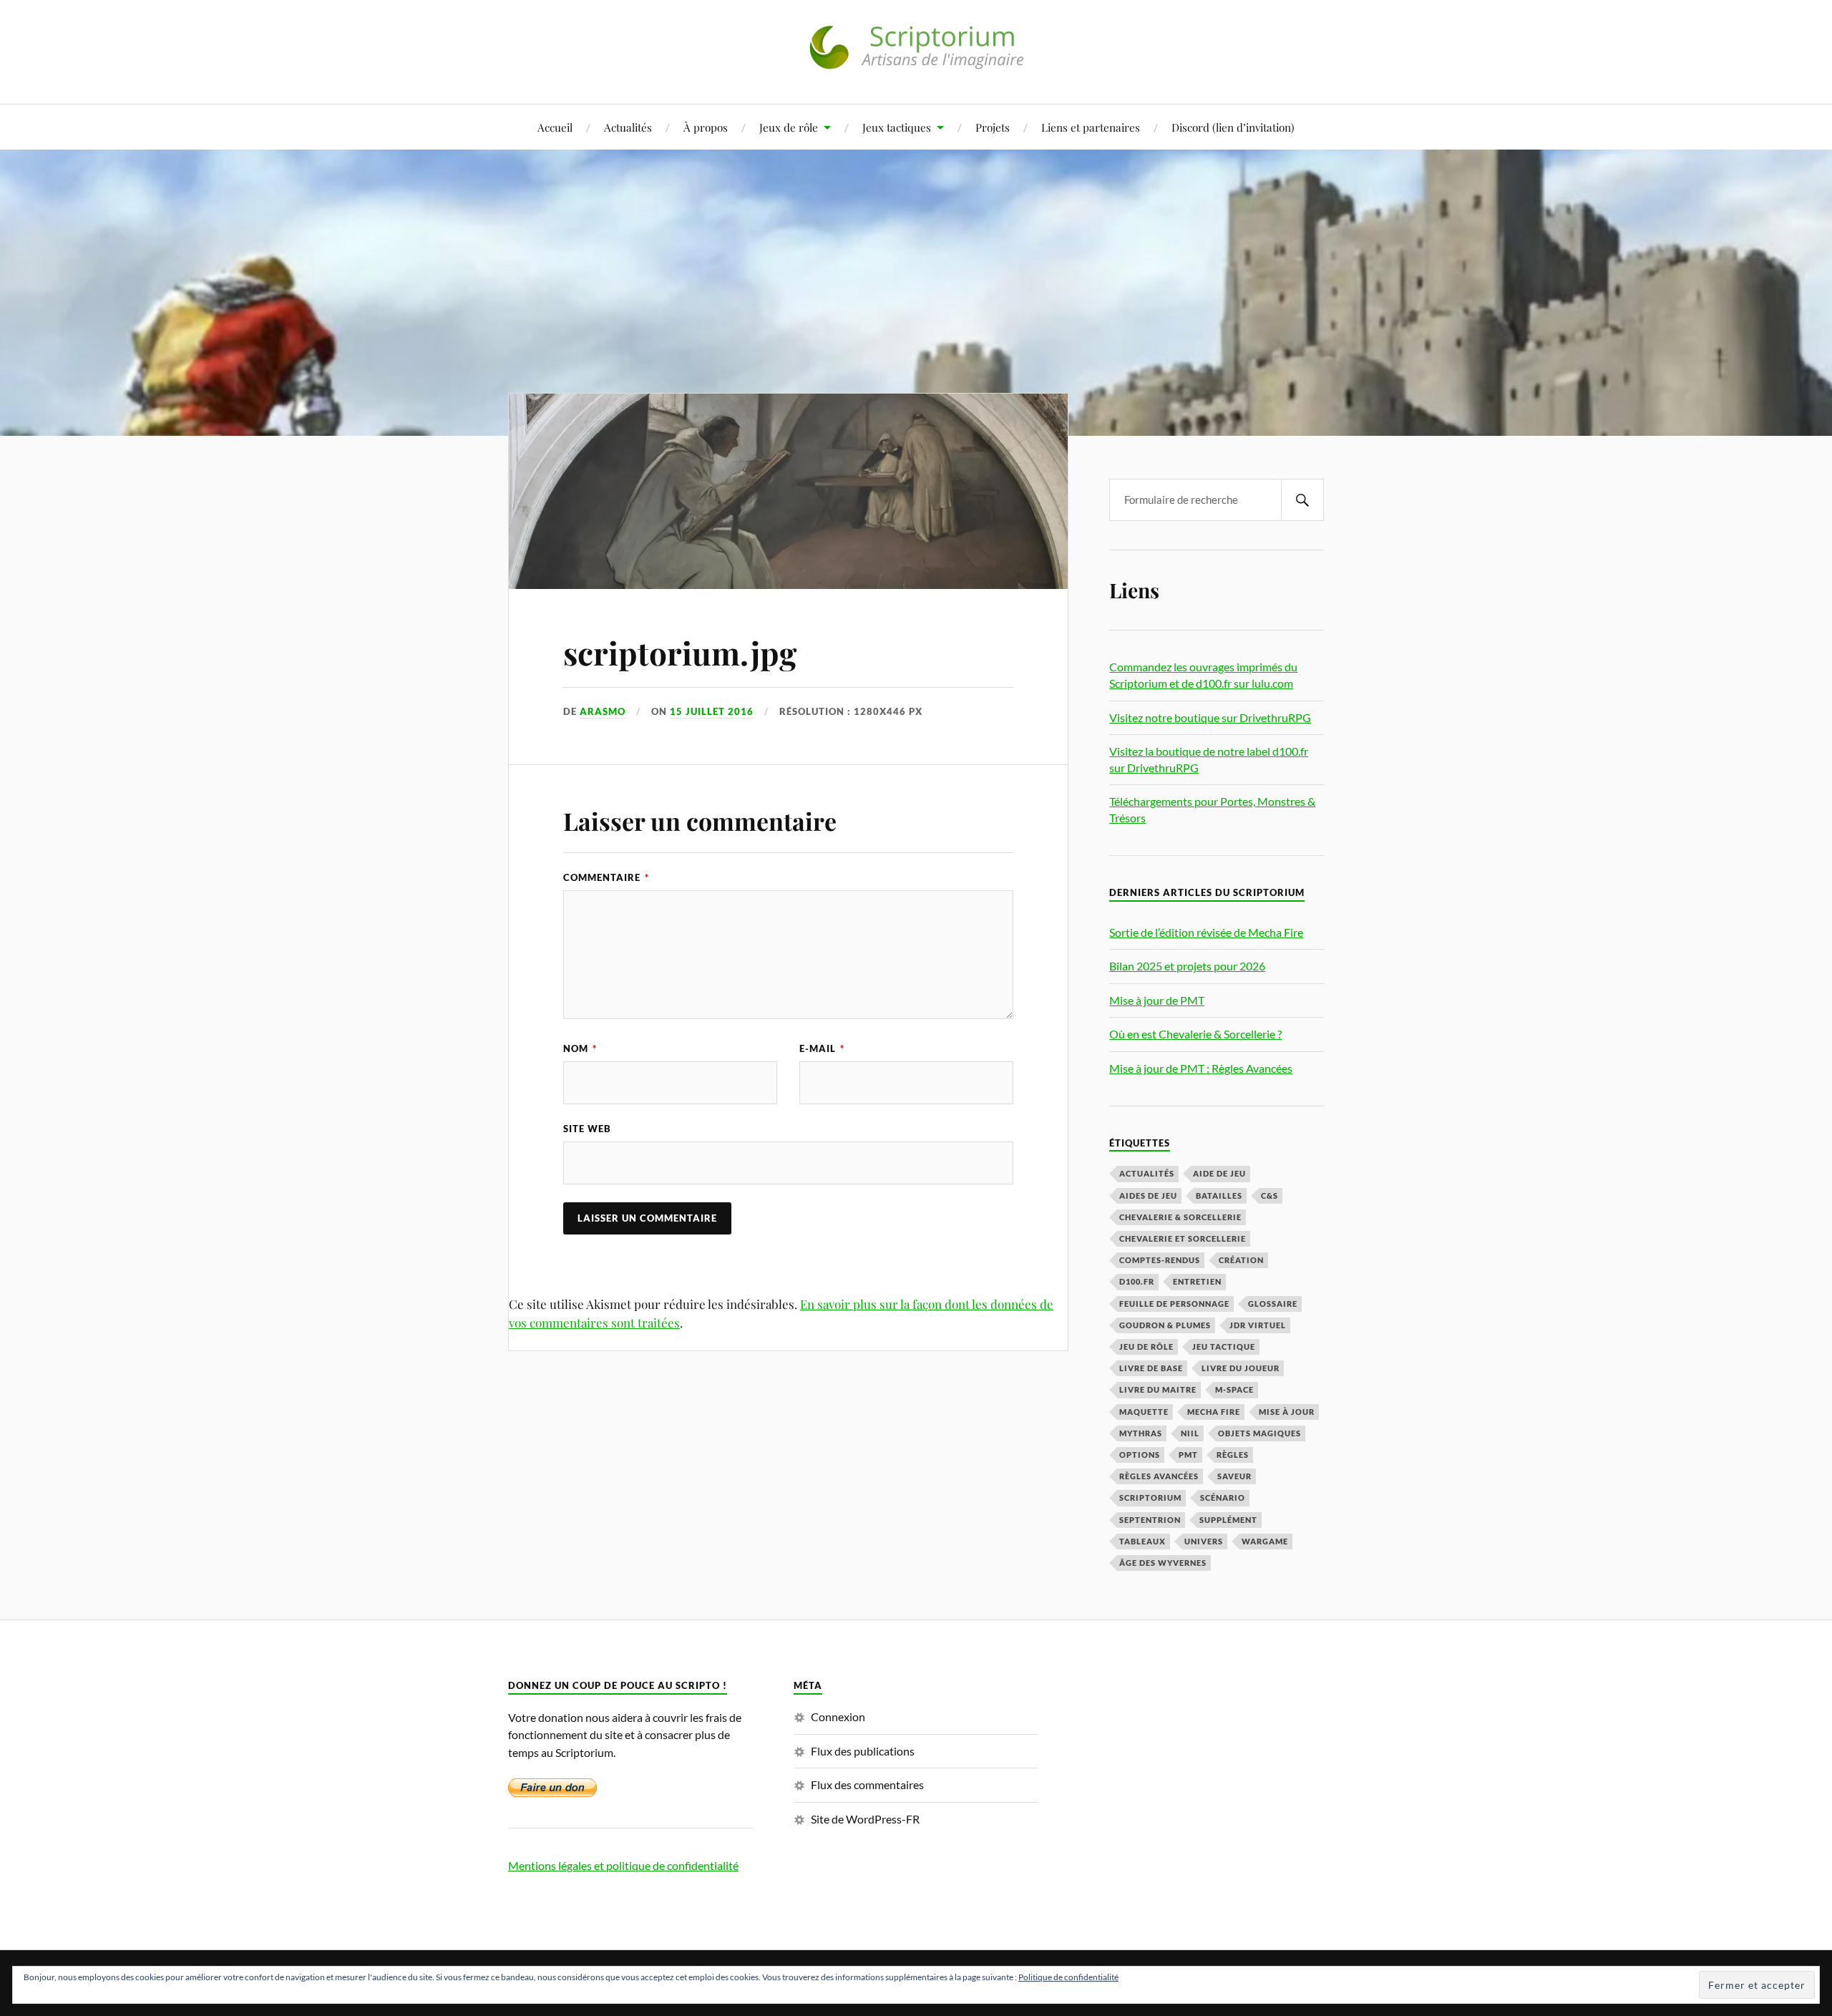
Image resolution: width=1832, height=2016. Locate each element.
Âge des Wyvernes (1163, 1563)
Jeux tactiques (897, 127)
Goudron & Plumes (1165, 1325)
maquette (1144, 1412)
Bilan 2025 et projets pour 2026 (1187, 966)
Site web (587, 1129)
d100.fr (1137, 1281)
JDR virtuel (1258, 1325)
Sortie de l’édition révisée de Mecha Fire (1206, 932)
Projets (993, 127)
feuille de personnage (1174, 1304)
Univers (1204, 1541)
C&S (1270, 1196)
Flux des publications (863, 1751)
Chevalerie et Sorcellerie (1183, 1238)
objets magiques (1259, 1433)
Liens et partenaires (1091, 127)
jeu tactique (1224, 1347)
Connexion (838, 1716)
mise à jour (1287, 1412)
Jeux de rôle (789, 127)
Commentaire (606, 877)
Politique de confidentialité (1068, 1977)
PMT (1188, 1455)
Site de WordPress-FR (865, 1819)
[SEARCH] (1302, 500)
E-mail (822, 1048)
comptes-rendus (1160, 1260)
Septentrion (1150, 1520)
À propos (706, 127)
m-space (1234, 1389)
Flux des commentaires (867, 1784)
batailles (1219, 1196)
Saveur (1234, 1476)
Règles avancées (1159, 1476)
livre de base (1151, 1368)
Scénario (1223, 1498)
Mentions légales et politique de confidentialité (623, 1865)
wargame (1265, 1541)
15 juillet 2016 (712, 711)
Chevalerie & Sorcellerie (1180, 1217)
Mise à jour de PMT (1157, 1000)
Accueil (555, 127)
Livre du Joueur (1241, 1368)
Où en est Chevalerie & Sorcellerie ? (1195, 1034)
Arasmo (603, 711)
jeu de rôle (1146, 1347)
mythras (1141, 1433)
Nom (580, 1048)
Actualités (628, 127)
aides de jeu (1148, 1196)
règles (1233, 1455)
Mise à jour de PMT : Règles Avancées (1201, 1068)
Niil (1190, 1433)
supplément (1228, 1520)
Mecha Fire (1214, 1412)
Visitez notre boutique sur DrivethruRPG (1210, 717)
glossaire (1273, 1304)
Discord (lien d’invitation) (1233, 127)
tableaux (1142, 1541)
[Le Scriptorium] (916, 60)
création (1241, 1260)
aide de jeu (1219, 1173)
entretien (1197, 1281)
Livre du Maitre (1158, 1389)
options (1140, 1455)
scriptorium (1150, 1498)
